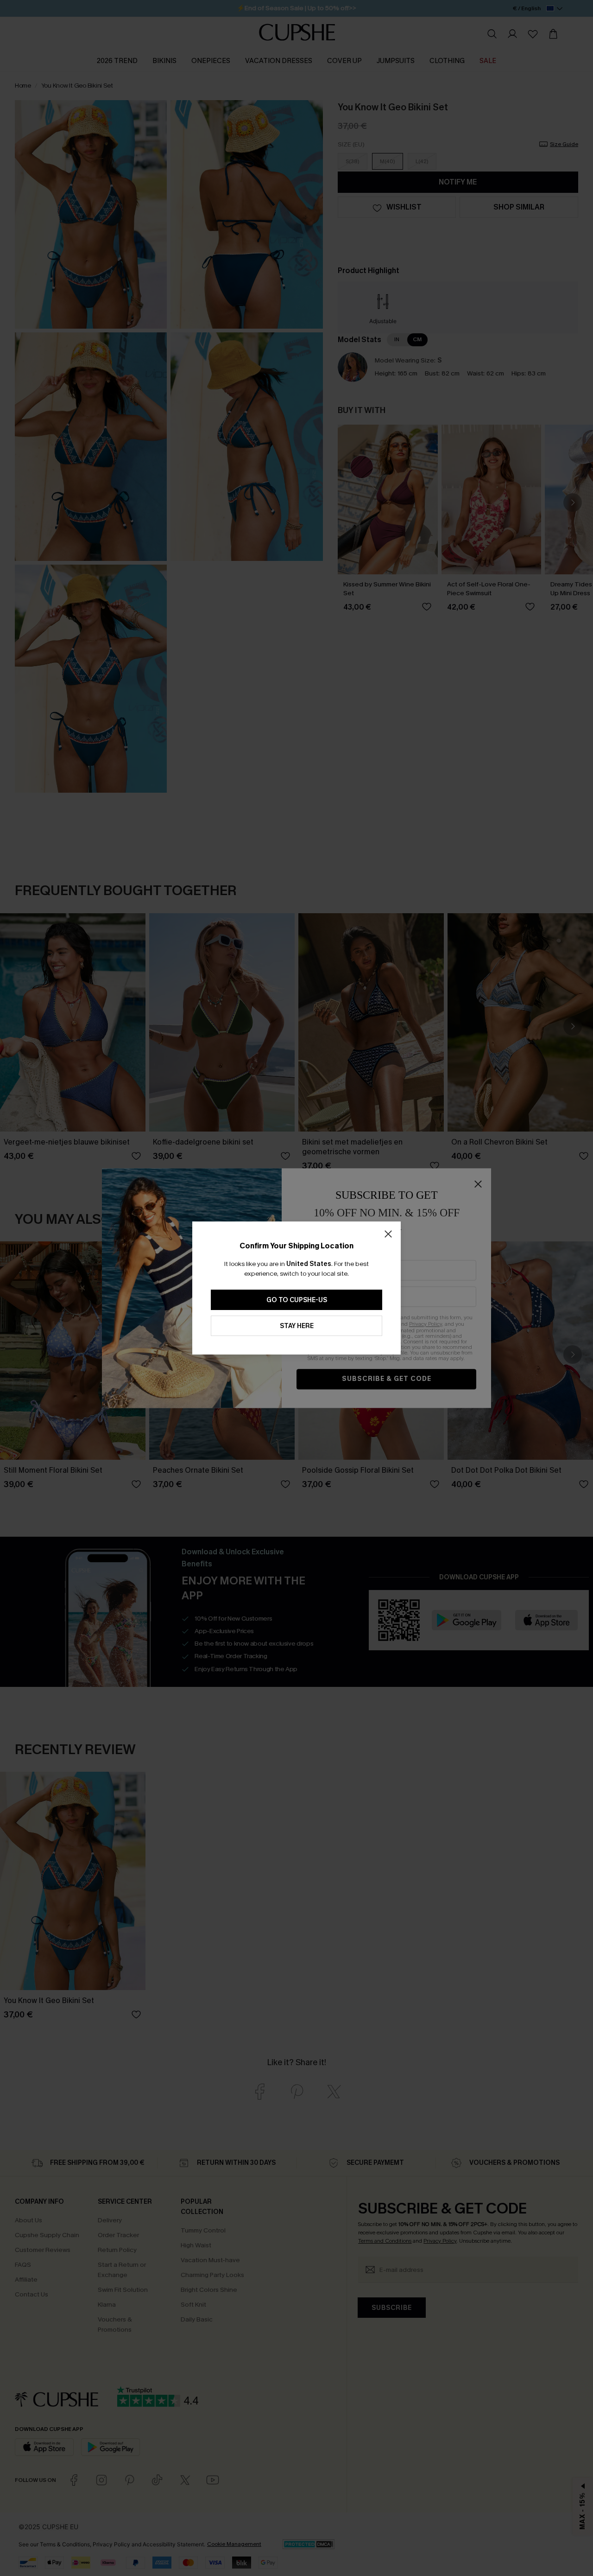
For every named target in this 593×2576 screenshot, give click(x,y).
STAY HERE (297, 1326)
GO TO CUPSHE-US (297, 1300)
